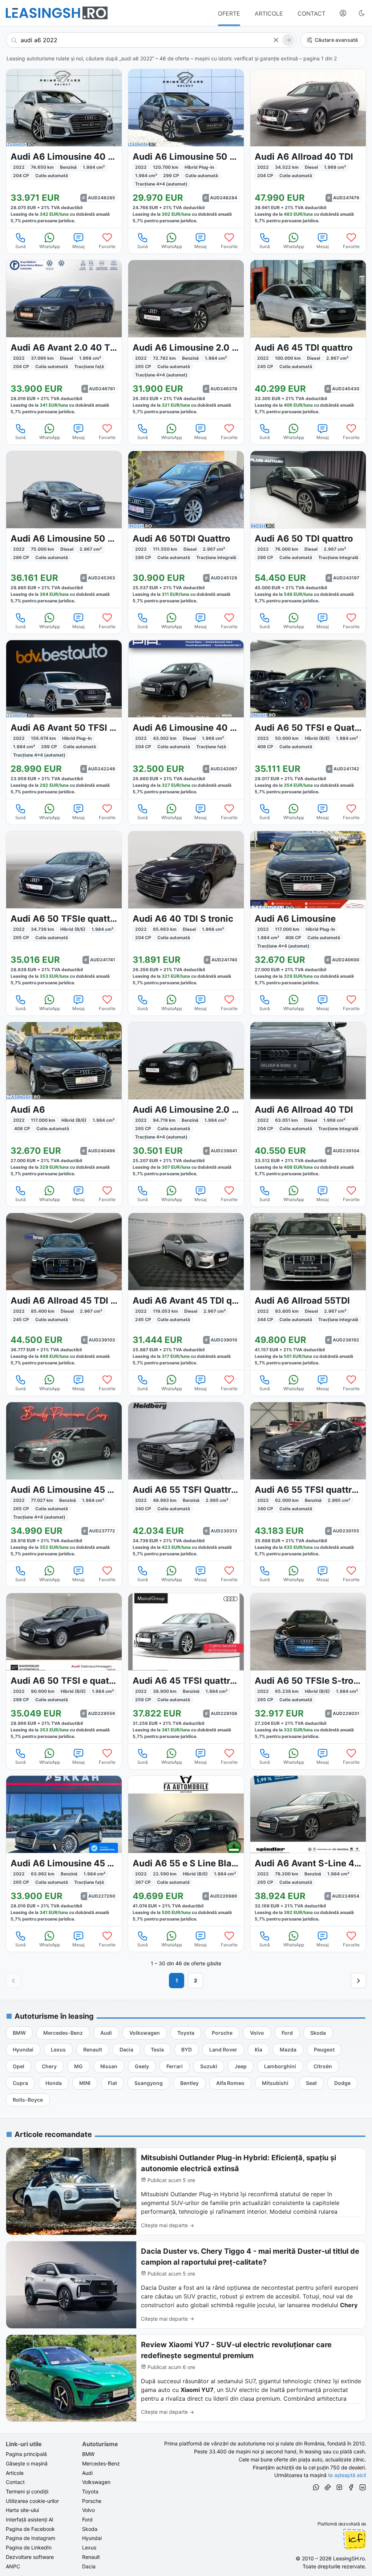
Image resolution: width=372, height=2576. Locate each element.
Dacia (89, 2566)
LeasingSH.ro (349, 2558)
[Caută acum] (288, 40)
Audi (87, 2473)
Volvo (88, 2510)
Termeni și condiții (27, 2491)
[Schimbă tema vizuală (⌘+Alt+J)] (362, 13)
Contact (15, 2482)
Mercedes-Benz (101, 2463)
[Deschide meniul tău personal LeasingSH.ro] (343, 13)
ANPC (13, 2566)
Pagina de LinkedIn (29, 2547)
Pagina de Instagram (31, 2538)
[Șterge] (276, 40)
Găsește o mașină (27, 2463)
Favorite (107, 246)
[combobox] (151, 40)
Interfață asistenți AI (30, 2519)
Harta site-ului (22, 2510)
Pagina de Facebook (30, 2529)
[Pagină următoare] (359, 1981)
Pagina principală (26, 2454)
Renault (91, 2557)
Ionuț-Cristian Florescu (355, 2539)
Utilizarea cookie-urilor (32, 2501)
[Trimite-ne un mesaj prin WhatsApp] (316, 2488)
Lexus (89, 2547)
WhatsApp (50, 246)
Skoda (90, 2529)
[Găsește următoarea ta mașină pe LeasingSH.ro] (57, 13)
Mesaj (78, 246)
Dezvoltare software (30, 2557)
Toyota (90, 2491)
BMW (88, 2454)
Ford (87, 2519)
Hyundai (92, 2538)
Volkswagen (96, 2482)
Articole (15, 2473)
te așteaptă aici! (347, 2475)
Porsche (92, 2501)
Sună (21, 246)
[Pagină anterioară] (13, 1981)
